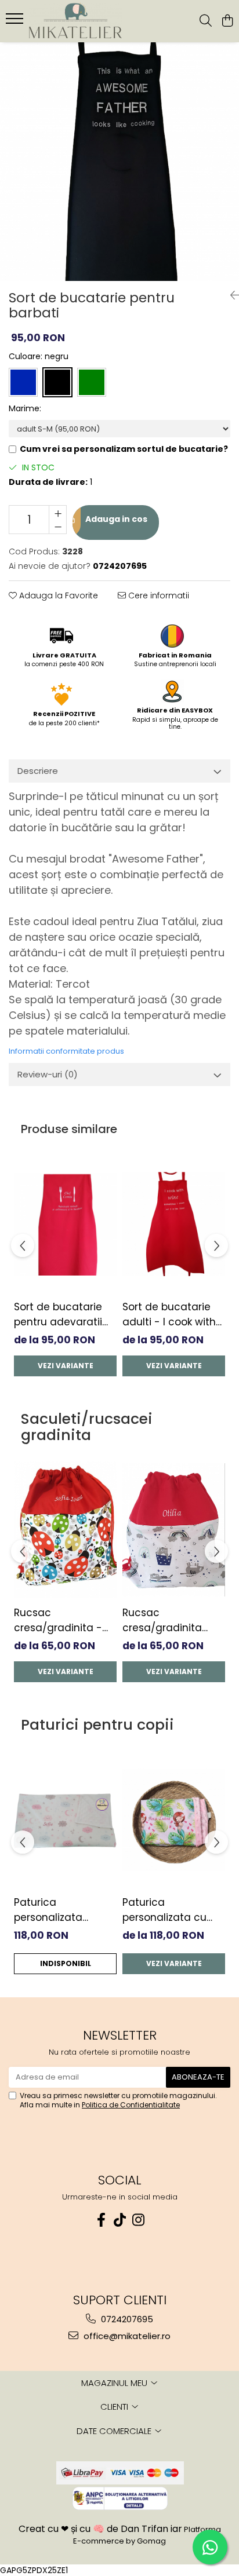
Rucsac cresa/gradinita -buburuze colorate (60, 1620)
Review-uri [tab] (48, 1074)
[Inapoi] (230, 295)
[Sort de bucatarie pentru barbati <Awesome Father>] (119, 162)
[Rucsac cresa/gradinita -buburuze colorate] (65, 1530)
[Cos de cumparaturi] (227, 21)
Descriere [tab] (38, 771)
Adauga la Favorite (57, 595)
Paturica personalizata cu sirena (164, 1910)
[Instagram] (138, 2220)
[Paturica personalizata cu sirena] (174, 1820)
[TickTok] (119, 2220)
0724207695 (126, 2319)
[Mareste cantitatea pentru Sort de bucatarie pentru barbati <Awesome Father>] (58, 513)
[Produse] (16, 22)
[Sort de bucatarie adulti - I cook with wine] (174, 1224)
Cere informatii (157, 595)
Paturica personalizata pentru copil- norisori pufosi (49, 1910)
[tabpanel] (119, 162)
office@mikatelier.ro (126, 2336)
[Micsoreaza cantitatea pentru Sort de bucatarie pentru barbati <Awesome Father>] (58, 527)
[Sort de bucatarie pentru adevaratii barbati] (65, 1224)
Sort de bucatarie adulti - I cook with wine (169, 1315)
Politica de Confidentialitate (131, 2105)
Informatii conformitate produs (66, 1051)
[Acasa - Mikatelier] (75, 21)
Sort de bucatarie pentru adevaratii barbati (58, 1315)
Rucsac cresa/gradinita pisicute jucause (164, 1620)
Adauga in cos (115, 519)
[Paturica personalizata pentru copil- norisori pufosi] (65, 1820)
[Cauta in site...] (206, 21)
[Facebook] (101, 2220)
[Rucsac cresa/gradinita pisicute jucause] (174, 1530)
